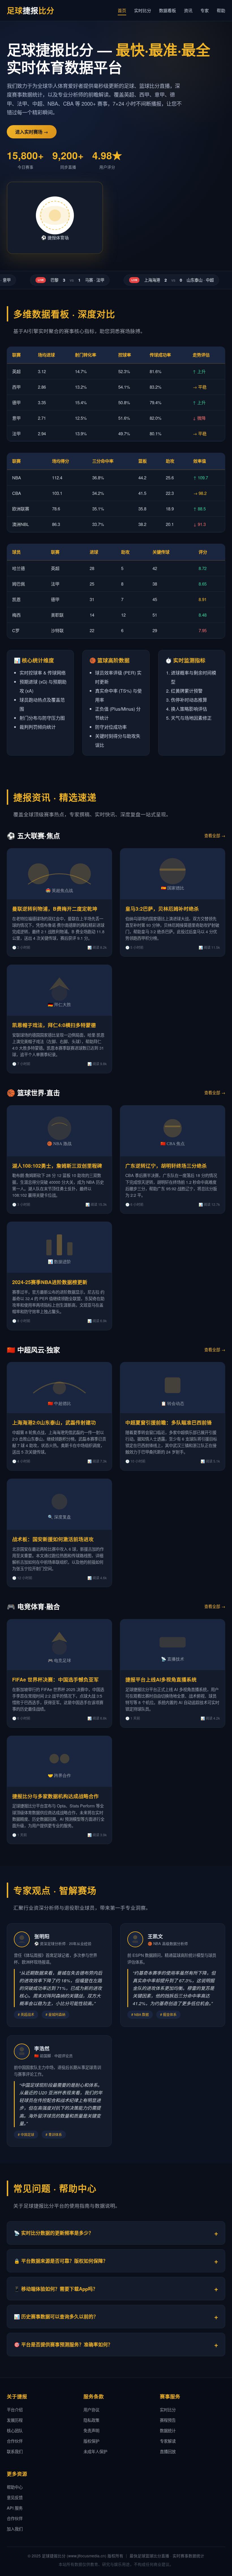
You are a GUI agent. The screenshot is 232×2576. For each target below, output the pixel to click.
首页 (122, 10)
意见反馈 (15, 2497)
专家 (205, 10)
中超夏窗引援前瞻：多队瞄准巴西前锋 (169, 1422)
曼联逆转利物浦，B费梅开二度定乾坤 (55, 909)
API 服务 (15, 2508)
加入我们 (15, 2529)
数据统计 (168, 2430)
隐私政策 (91, 2420)
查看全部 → (215, 835)
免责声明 (91, 2430)
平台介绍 (15, 2409)
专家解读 (168, 2441)
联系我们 (15, 2451)
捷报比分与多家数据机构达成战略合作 (55, 1796)
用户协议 (91, 2409)
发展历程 (15, 2420)
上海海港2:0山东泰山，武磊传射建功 (54, 1422)
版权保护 (91, 2441)
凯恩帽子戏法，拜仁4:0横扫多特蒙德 (54, 1025)
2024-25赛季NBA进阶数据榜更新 (50, 1282)
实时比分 (143, 10)
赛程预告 (168, 2420)
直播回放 (168, 2451)
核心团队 (15, 2430)
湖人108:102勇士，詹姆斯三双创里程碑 (57, 1166)
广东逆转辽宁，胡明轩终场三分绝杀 (166, 1166)
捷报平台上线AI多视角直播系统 (161, 1679)
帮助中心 (15, 2487)
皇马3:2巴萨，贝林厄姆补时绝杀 (162, 909)
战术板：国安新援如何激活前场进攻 (53, 1539)
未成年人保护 (95, 2451)
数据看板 (167, 10)
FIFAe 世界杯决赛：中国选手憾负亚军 (55, 1679)
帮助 (221, 10)
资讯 (188, 10)
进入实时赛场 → (32, 132)
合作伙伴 (15, 2441)
